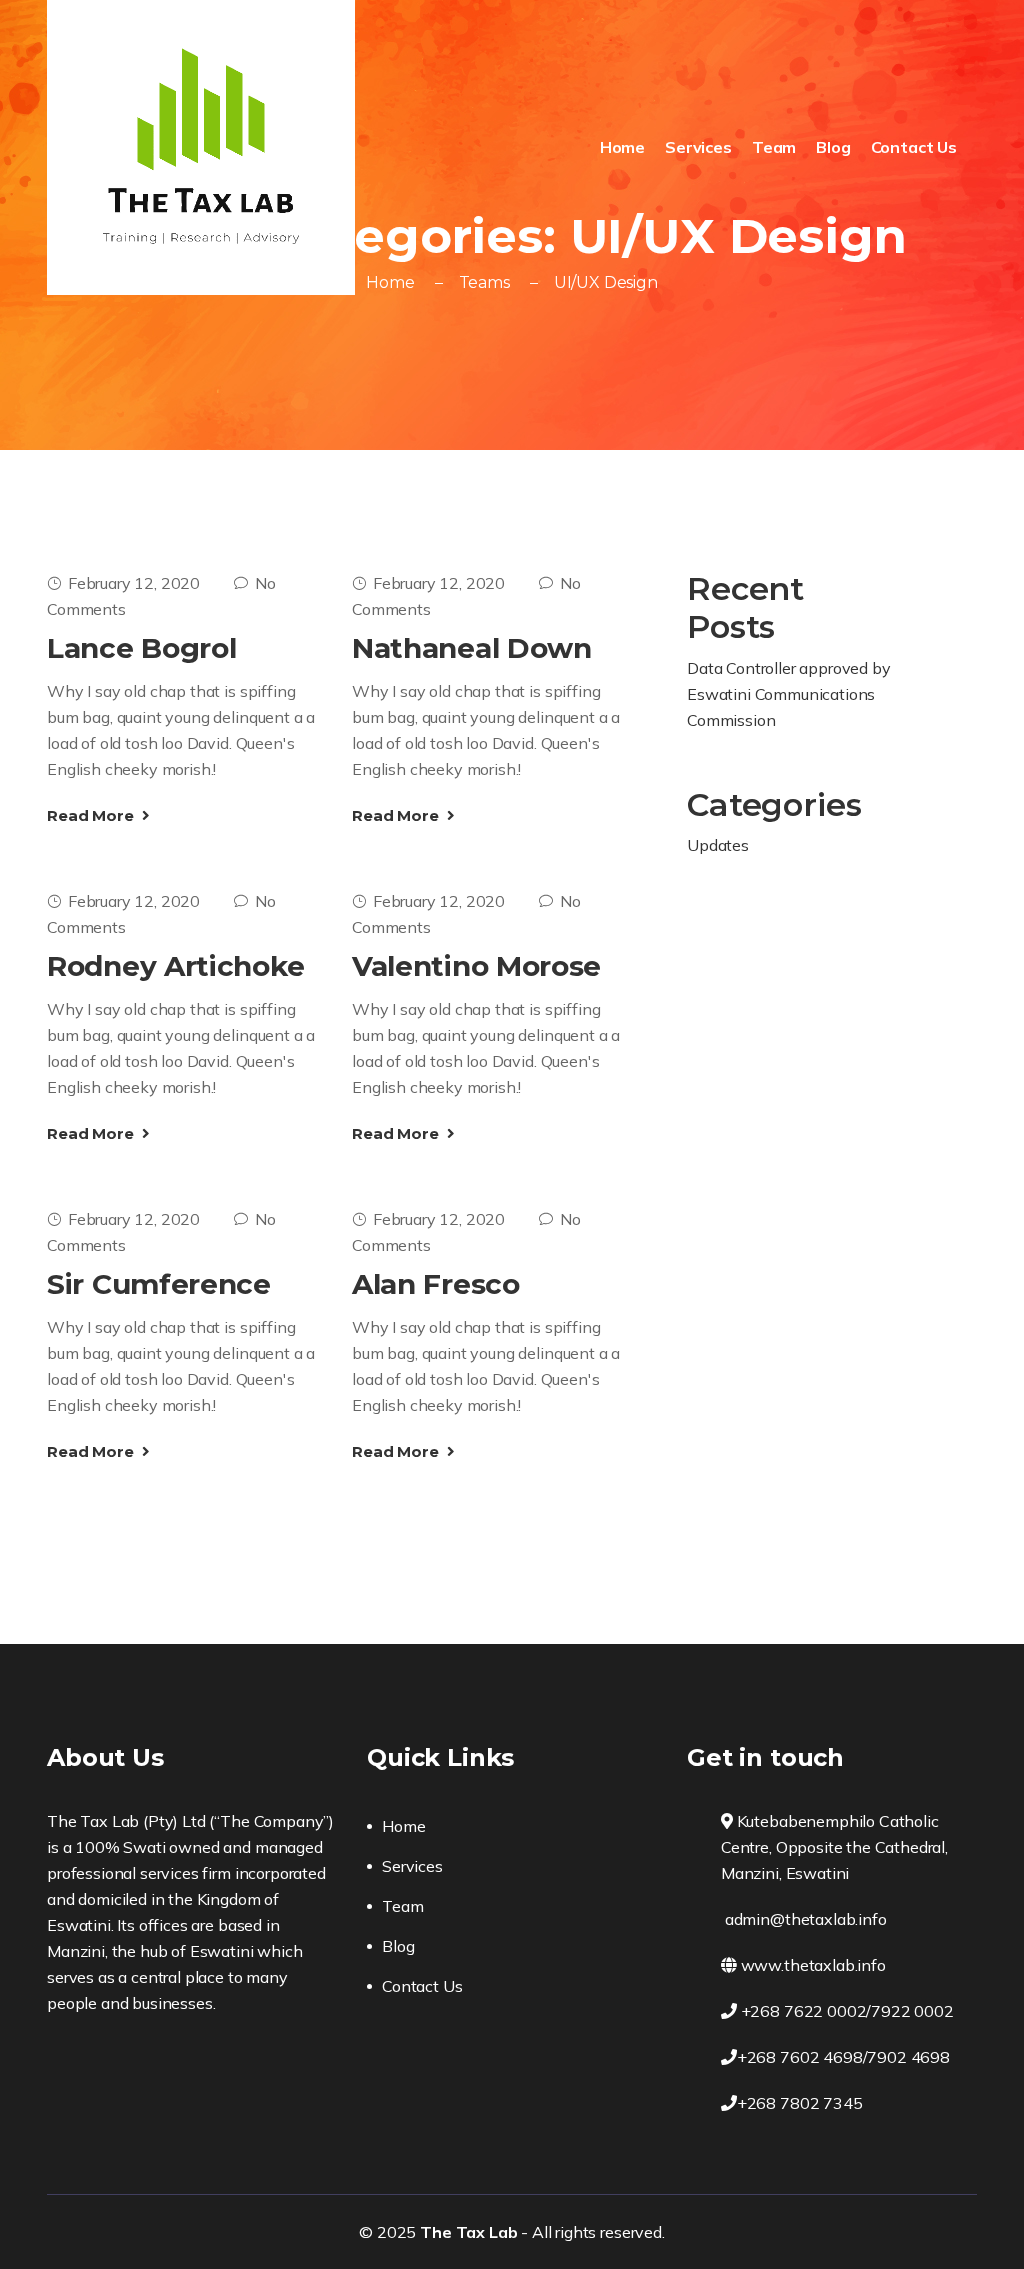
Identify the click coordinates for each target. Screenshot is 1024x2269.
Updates (718, 845)
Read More (92, 815)
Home (622, 147)
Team (774, 147)
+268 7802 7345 (800, 2103)
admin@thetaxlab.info (804, 1919)
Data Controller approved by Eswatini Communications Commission (789, 694)
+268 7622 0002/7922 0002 (845, 2011)
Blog (833, 147)
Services (698, 147)
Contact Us (914, 147)
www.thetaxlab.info (811, 1965)
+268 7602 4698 (800, 2057)
